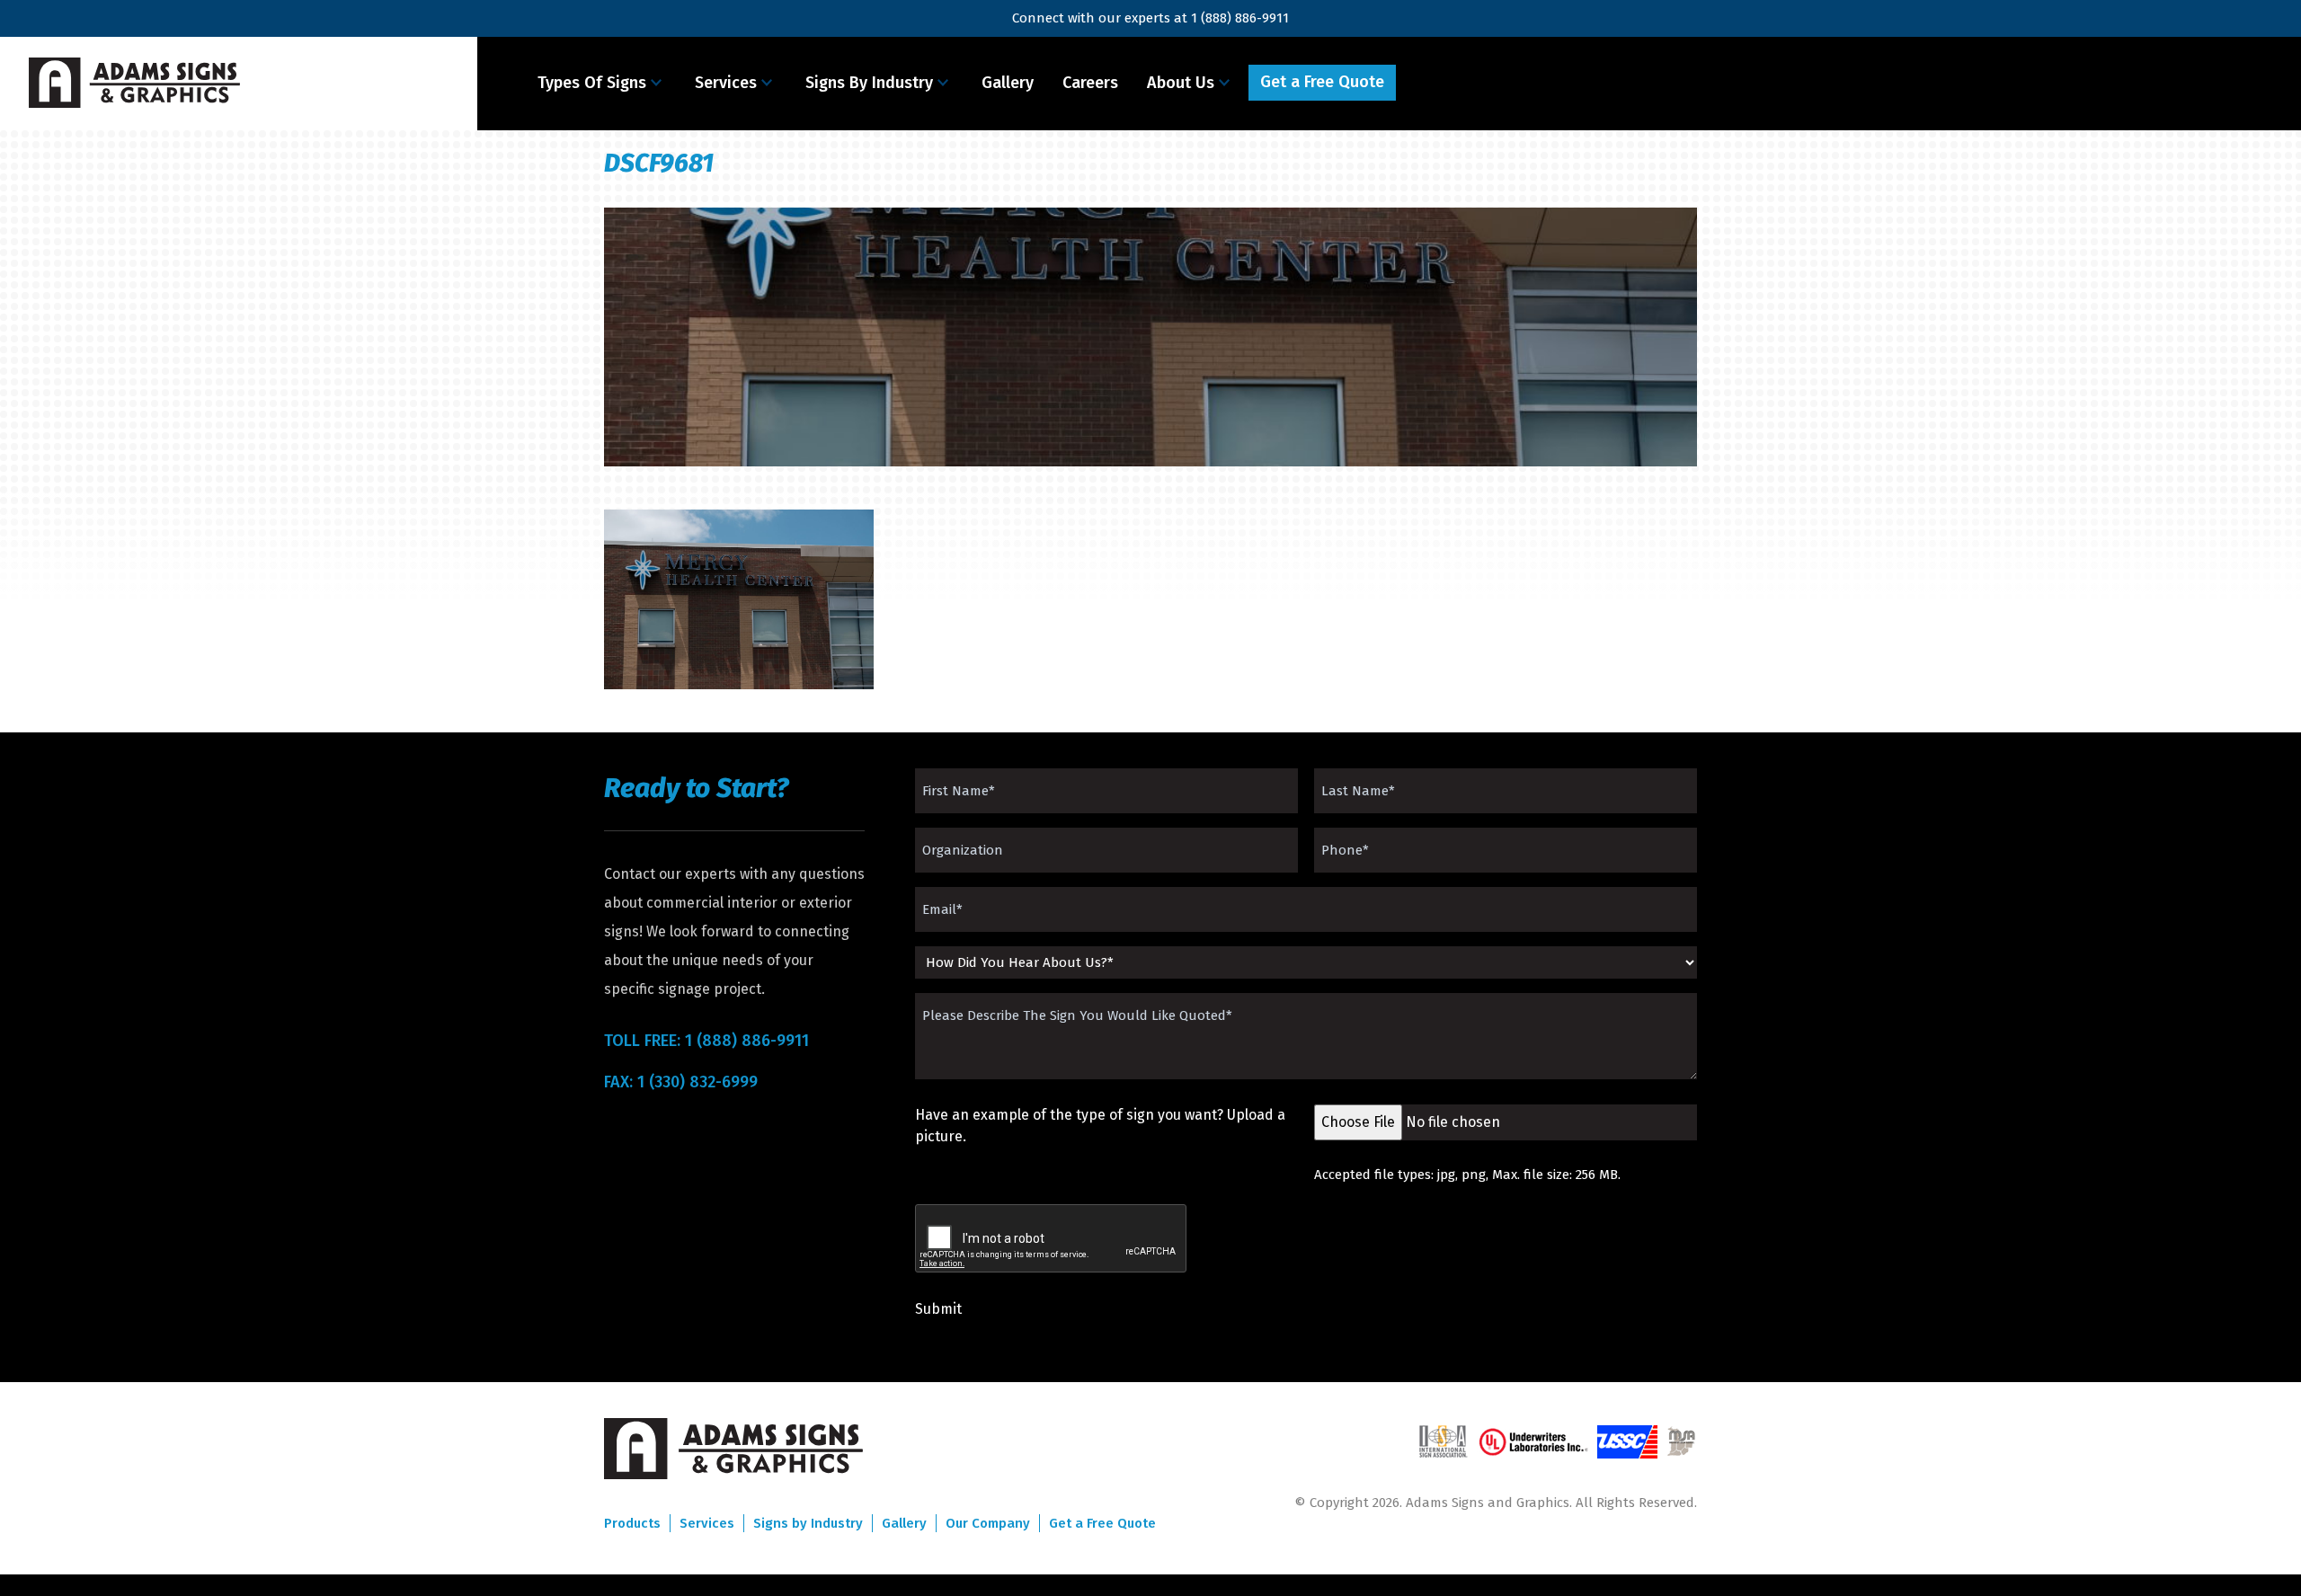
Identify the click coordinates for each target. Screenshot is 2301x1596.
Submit (938, 1309)
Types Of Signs (592, 83)
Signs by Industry (808, 1523)
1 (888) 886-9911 (1240, 18)
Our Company (988, 1523)
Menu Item (1449, 83)
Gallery (1008, 83)
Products (632, 1523)
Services (726, 83)
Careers (1090, 83)
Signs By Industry (869, 83)
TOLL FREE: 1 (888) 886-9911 (706, 1041)
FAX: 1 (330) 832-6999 (681, 1082)
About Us (1181, 83)
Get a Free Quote (1322, 82)
